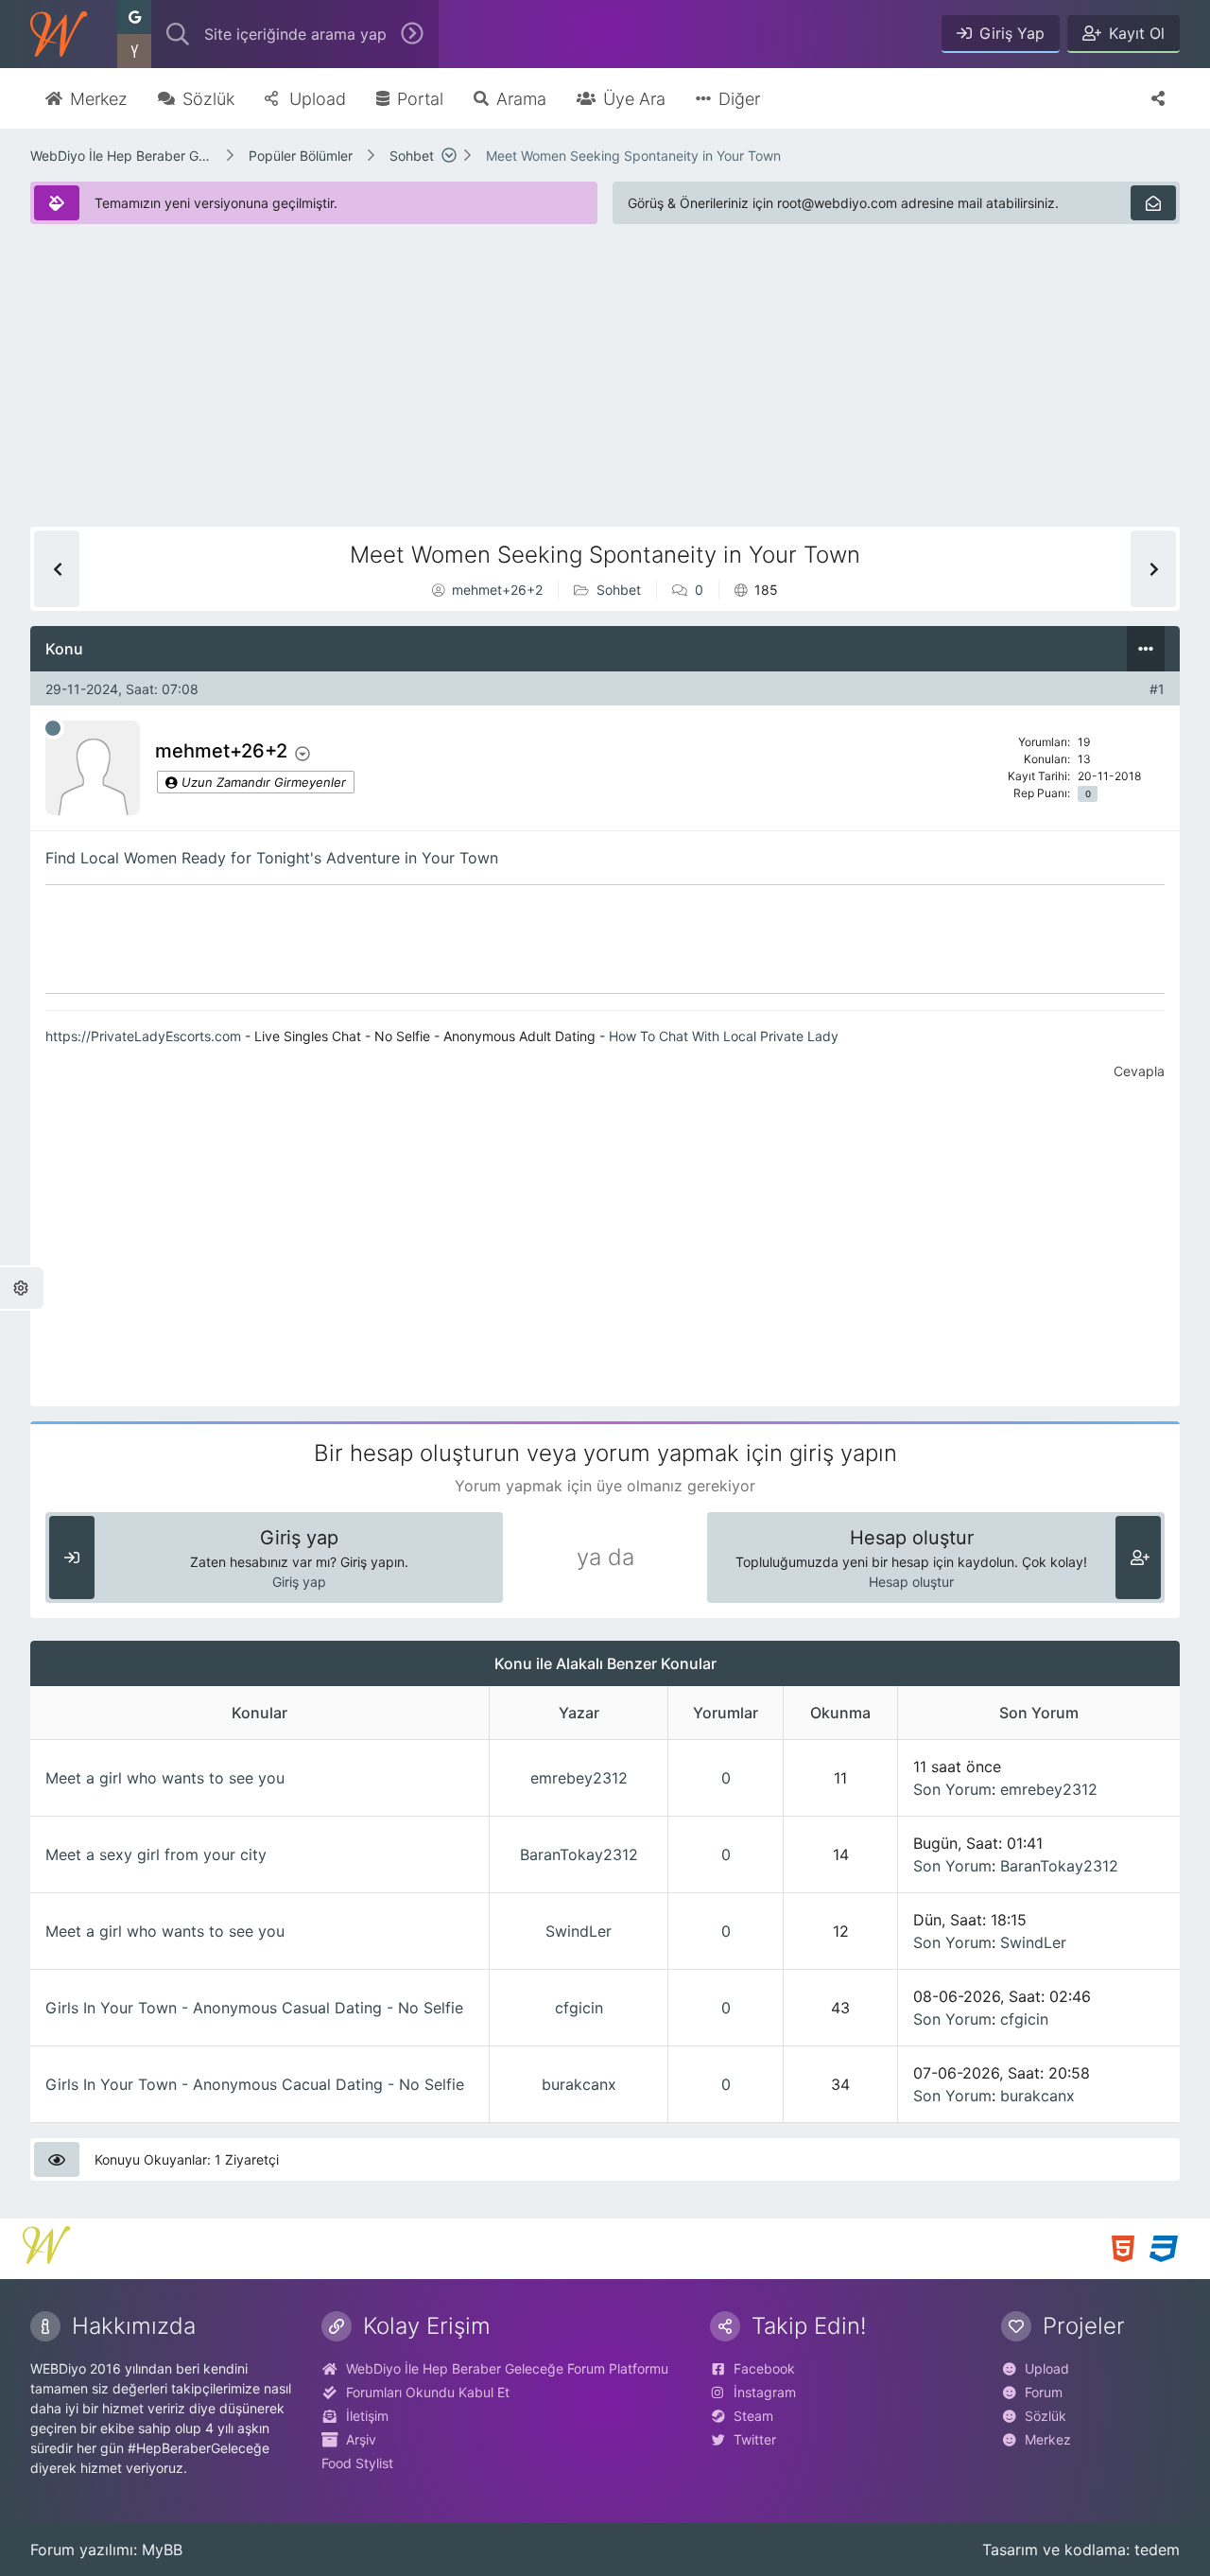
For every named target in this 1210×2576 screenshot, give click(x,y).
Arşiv (361, 2439)
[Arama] (178, 34)
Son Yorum (952, 1789)
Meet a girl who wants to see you (165, 1778)
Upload (1047, 2368)
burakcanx (579, 2084)
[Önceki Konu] (57, 569)
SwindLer (579, 1931)
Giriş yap (299, 1582)
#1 (1157, 689)
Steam (753, 2416)
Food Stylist (357, 2463)
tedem (1157, 2550)
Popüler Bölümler (301, 156)
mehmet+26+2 (497, 590)
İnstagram (765, 2392)
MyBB (162, 2550)
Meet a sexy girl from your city (156, 1854)
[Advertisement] (597, 394)
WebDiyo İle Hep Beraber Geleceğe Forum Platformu (121, 156)
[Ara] (412, 34)
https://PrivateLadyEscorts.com (143, 1036)
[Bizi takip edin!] (1158, 98)
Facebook (764, 2368)
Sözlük (1046, 2416)
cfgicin (579, 2008)
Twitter (755, 2439)
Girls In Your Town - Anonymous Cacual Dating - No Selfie (255, 2084)
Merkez (1048, 2439)
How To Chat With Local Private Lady (724, 1036)
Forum (1044, 2392)
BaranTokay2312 (579, 1854)
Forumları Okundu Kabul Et (428, 2392)
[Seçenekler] (1146, 649)
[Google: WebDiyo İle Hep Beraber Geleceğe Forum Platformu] (134, 17)
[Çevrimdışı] (53, 728)
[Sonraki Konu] (1153, 569)
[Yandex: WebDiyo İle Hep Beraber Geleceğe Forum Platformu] (134, 51)
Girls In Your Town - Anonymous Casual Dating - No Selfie (254, 2008)
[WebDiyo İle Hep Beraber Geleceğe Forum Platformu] (59, 34)
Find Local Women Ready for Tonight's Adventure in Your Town (272, 858)
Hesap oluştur (911, 1582)
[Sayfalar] (449, 155)
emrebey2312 (579, 1778)
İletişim (367, 2416)
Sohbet (412, 156)
